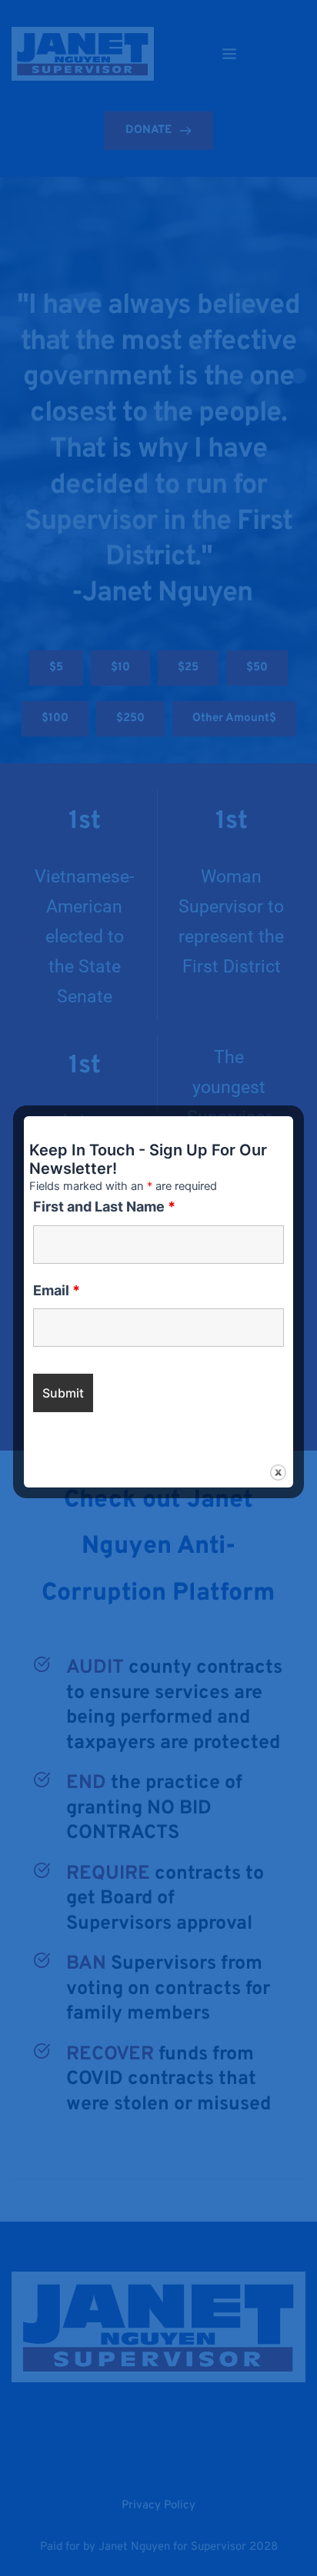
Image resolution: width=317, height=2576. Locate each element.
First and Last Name (104, 1207)
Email (57, 1290)
